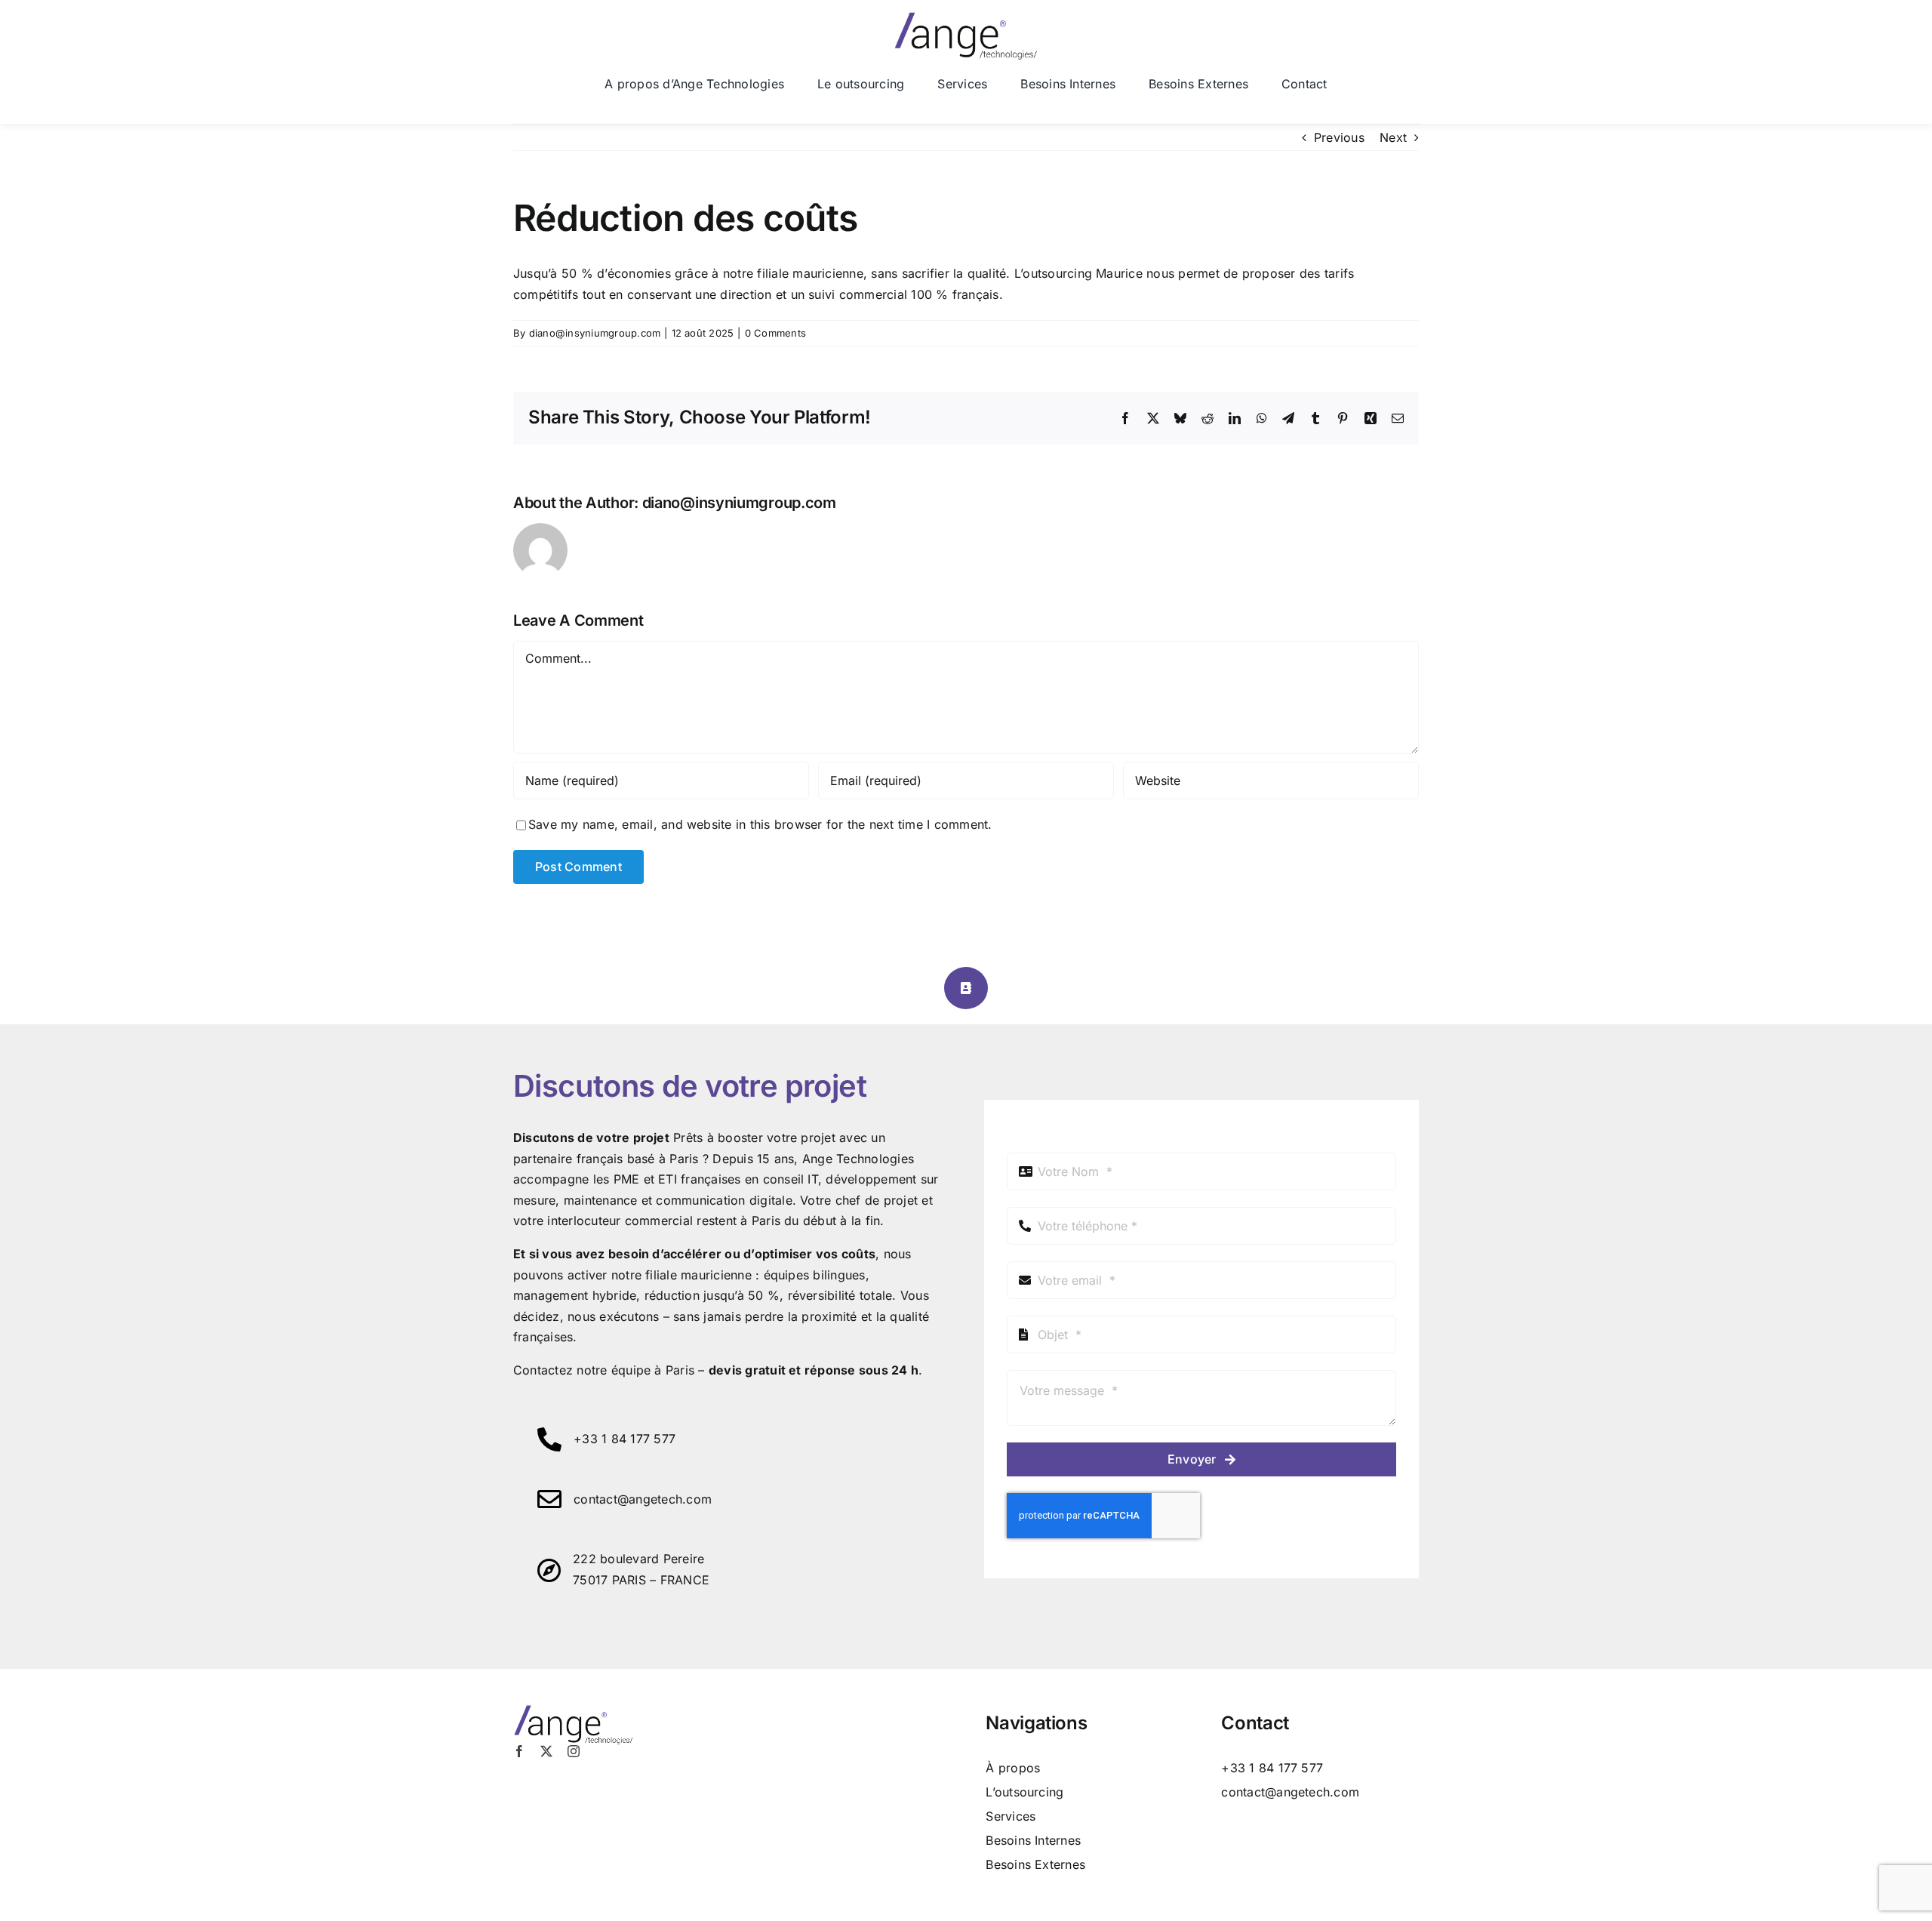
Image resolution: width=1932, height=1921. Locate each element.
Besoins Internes (1033, 1840)
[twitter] (546, 1751)
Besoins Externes (1035, 1864)
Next (1393, 137)
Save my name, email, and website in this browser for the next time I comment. (760, 824)
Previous (1339, 137)
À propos (1013, 1768)
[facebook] (519, 1751)
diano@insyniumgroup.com (595, 333)
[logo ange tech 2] (966, 18)
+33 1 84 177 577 (625, 1439)
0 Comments (775, 333)
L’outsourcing (1024, 1792)
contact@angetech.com (643, 1499)
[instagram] (574, 1751)
